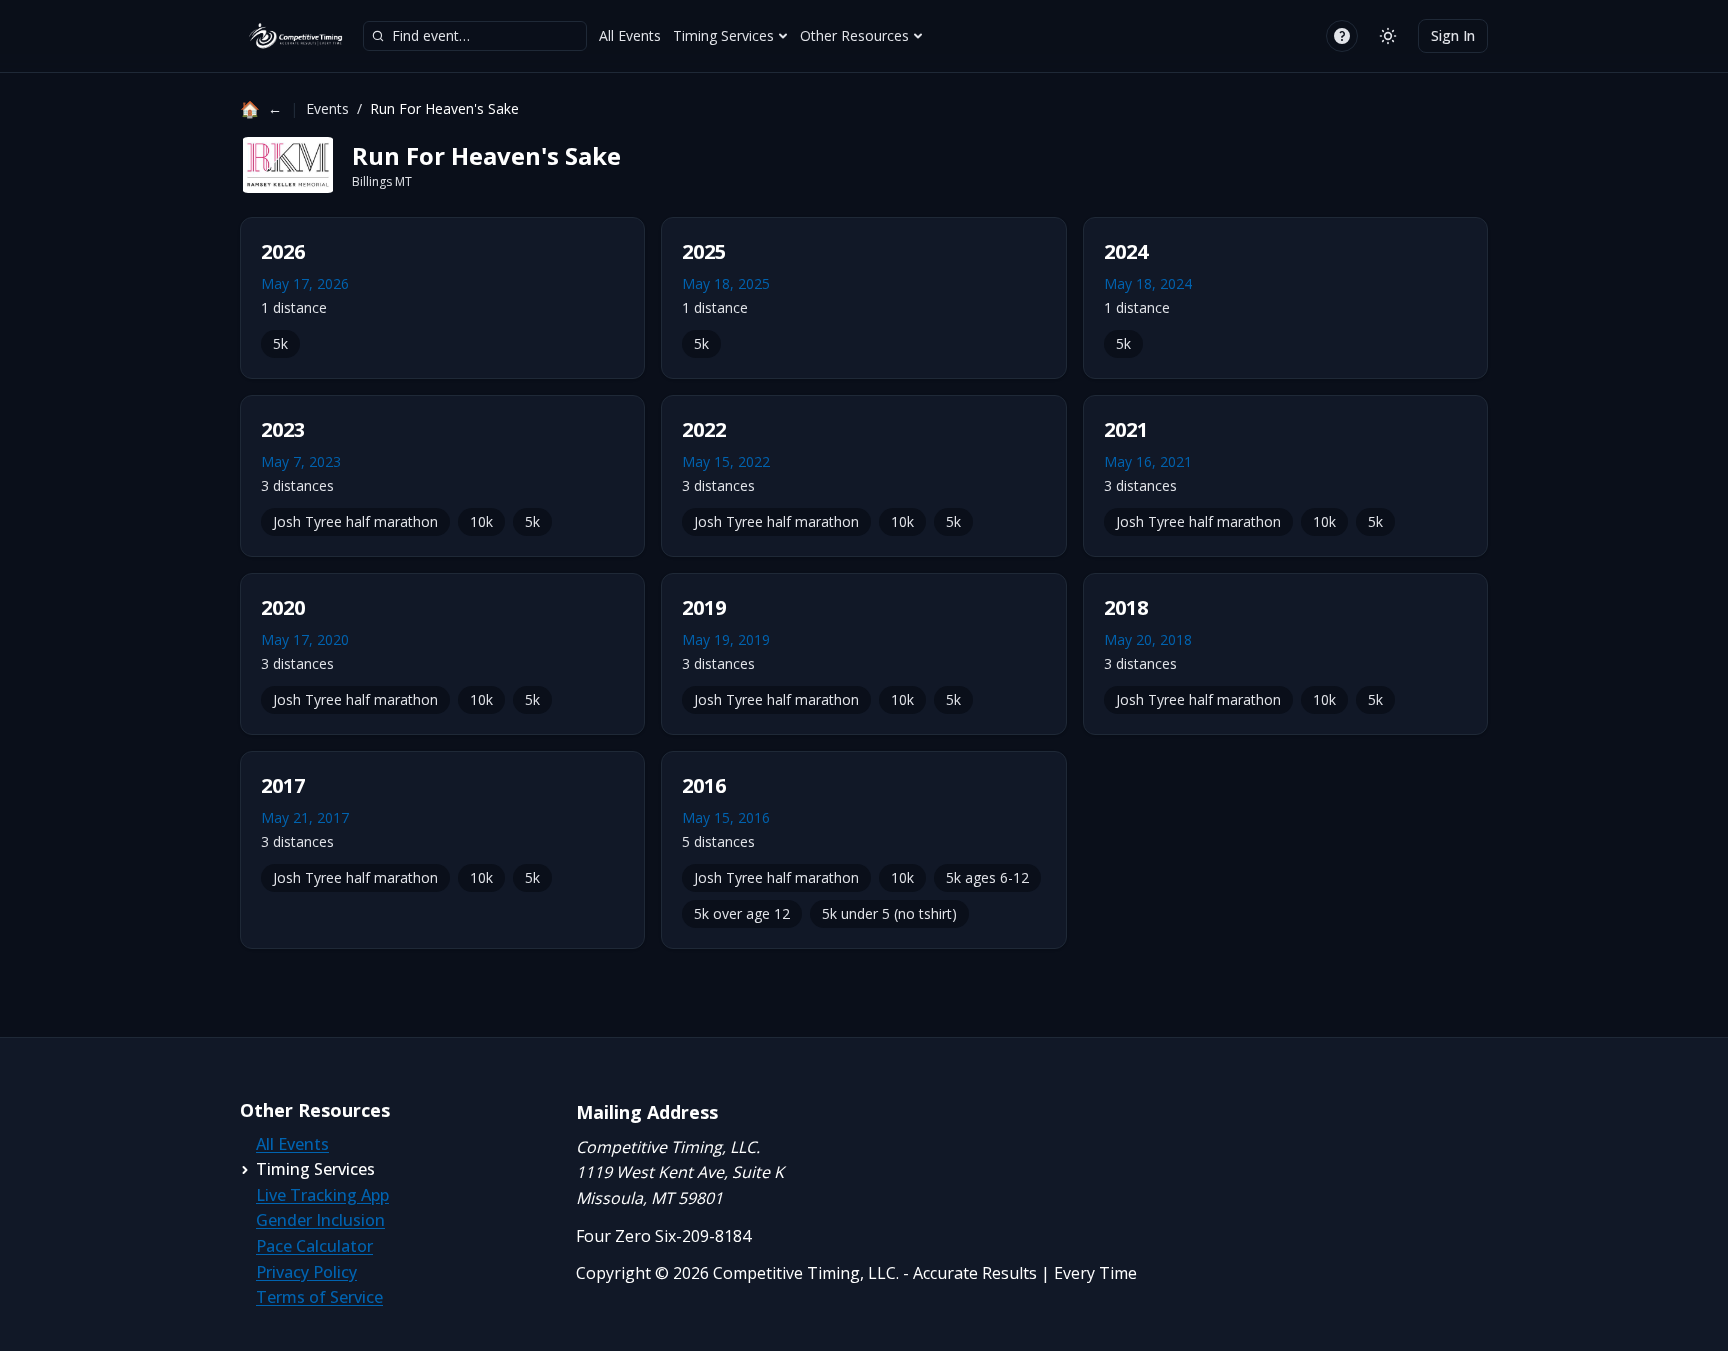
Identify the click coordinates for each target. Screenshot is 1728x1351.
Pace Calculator (314, 1246)
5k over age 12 (742, 913)
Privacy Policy (306, 1272)
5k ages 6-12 (987, 877)
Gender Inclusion (320, 1220)
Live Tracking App (322, 1195)
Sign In (1453, 35)
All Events (630, 35)
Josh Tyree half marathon (355, 521)
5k (280, 343)
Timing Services (723, 35)
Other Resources (854, 35)
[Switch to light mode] (1388, 36)
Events (327, 108)
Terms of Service (319, 1297)
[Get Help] (1342, 36)
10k (481, 521)
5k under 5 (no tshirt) (889, 913)
